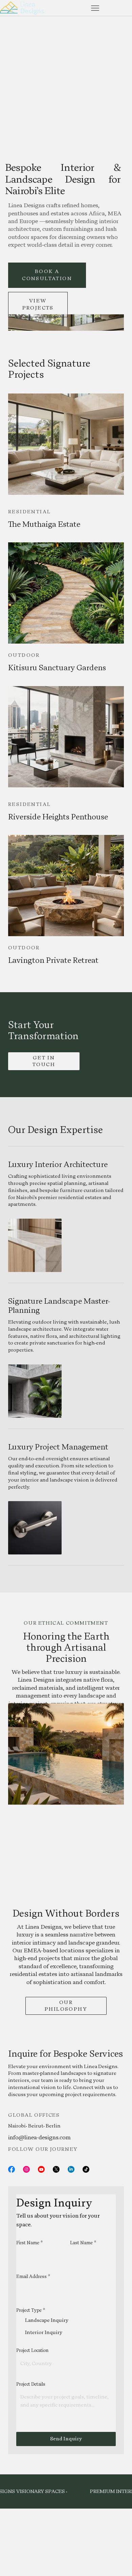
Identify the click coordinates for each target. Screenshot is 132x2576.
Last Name (83, 2243)
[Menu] (95, 8)
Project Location (32, 2350)
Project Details (31, 2384)
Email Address (33, 2276)
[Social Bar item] (12, 2169)
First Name (29, 2243)
